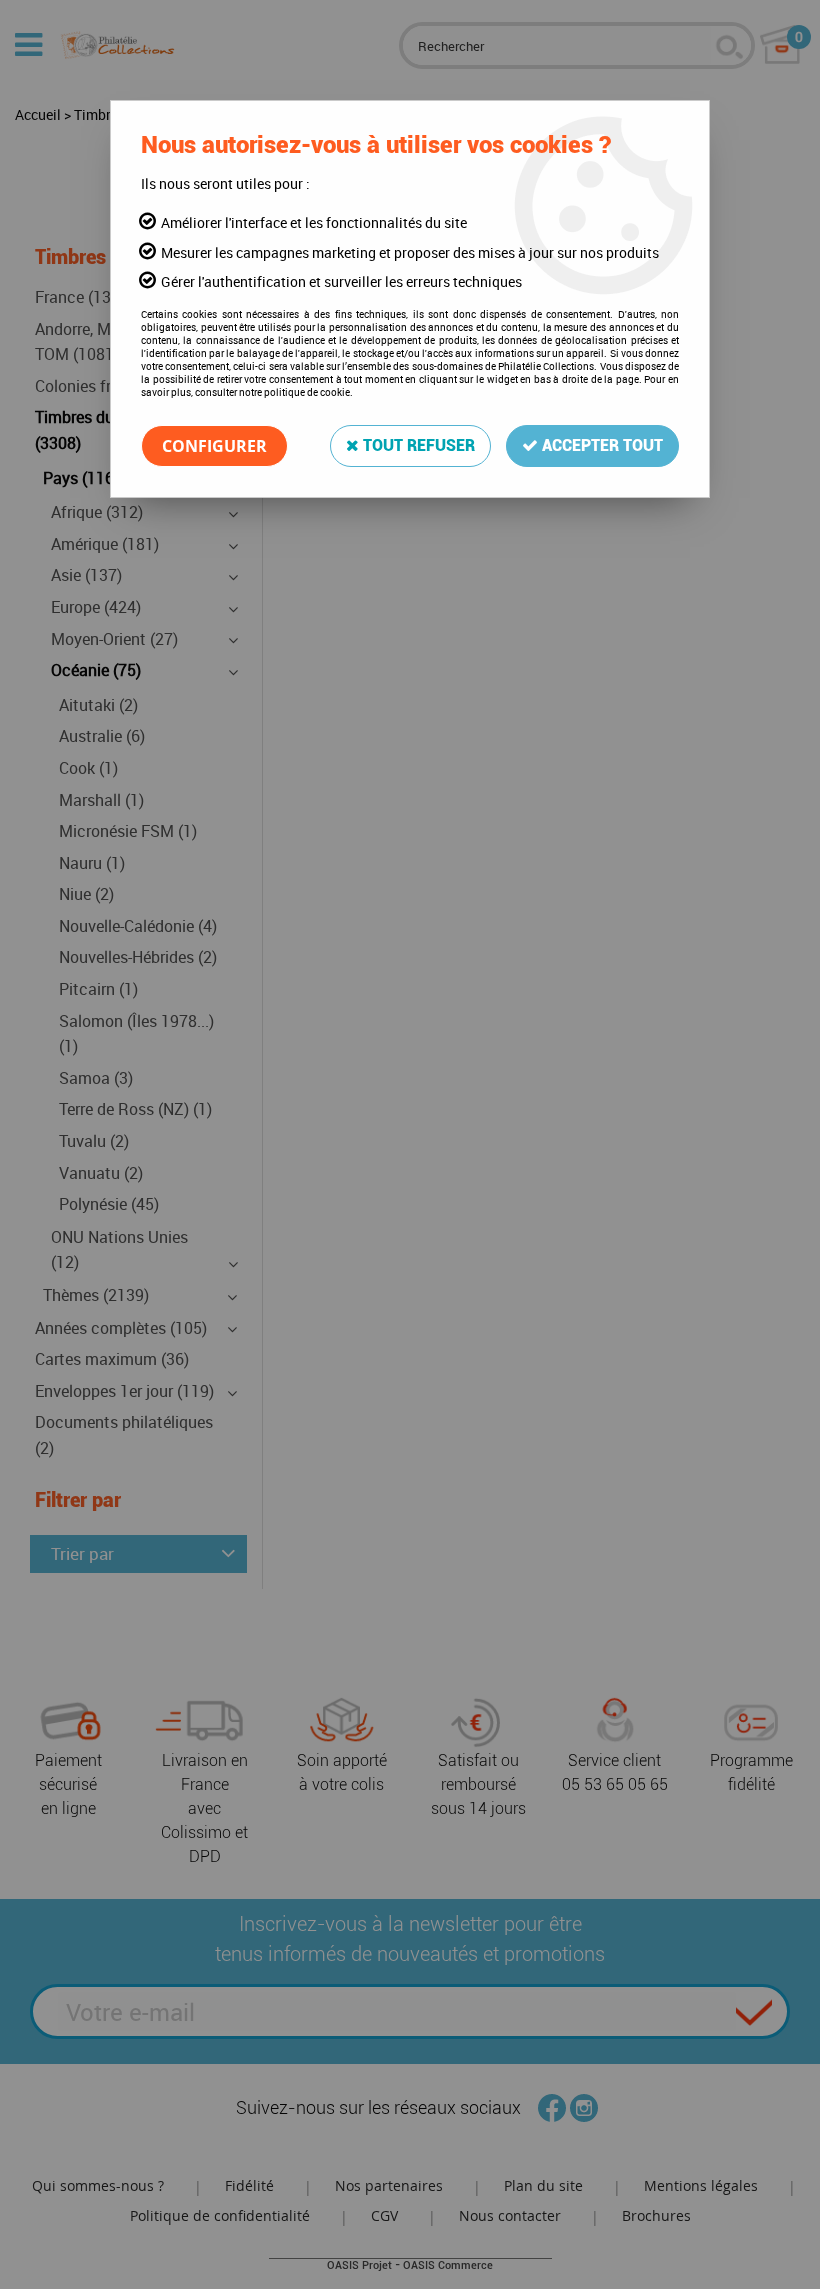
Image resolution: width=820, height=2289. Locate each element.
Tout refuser (417, 445)
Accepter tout (600, 445)
